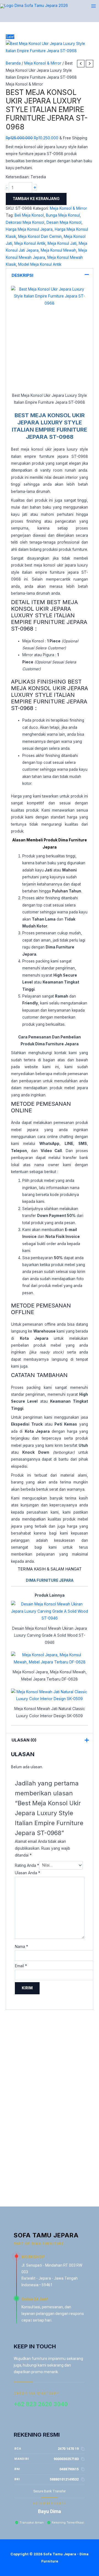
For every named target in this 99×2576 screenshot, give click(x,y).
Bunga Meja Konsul (63, 215)
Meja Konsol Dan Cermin (40, 236)
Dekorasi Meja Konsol (25, 222)
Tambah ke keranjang (36, 199)
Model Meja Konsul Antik (40, 264)
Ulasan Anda (28, 1873)
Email (21, 1966)
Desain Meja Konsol (64, 222)
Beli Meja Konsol (29, 215)
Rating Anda (27, 1865)
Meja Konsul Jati (62, 243)
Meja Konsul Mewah (58, 250)
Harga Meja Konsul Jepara (29, 229)
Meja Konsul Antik (30, 243)
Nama (21, 1947)
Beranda (13, 63)
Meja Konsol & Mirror (43, 63)
